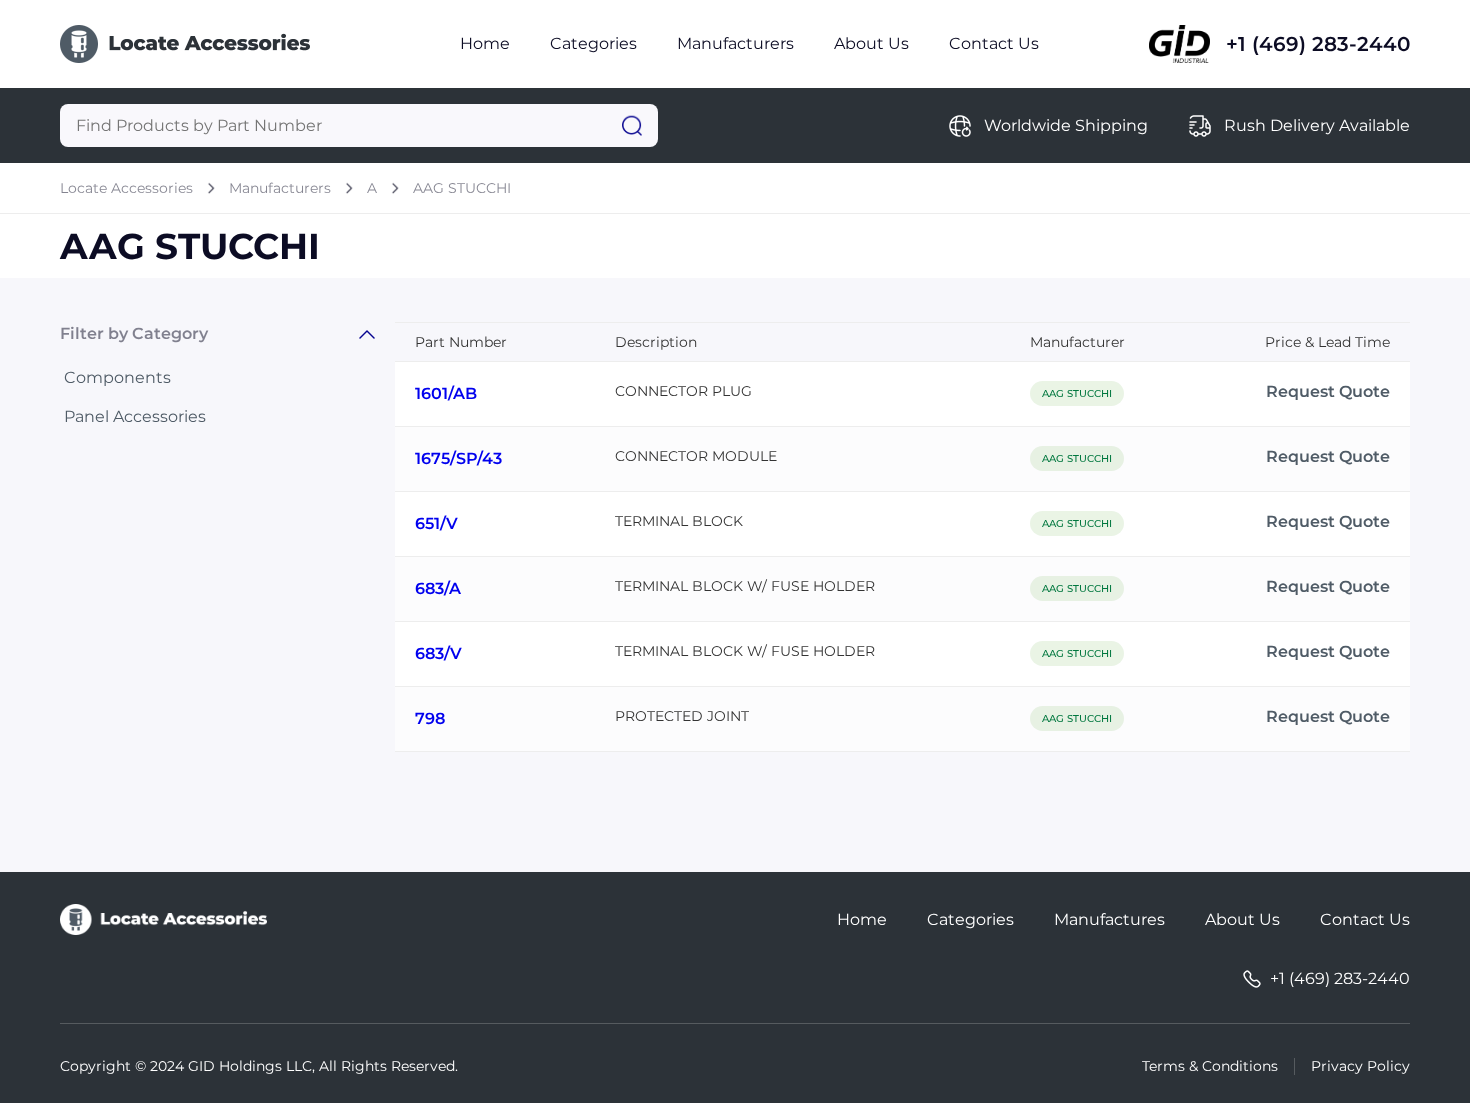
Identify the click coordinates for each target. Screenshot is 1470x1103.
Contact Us (994, 43)
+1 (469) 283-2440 (1318, 44)
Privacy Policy (1360, 1066)
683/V (438, 653)
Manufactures (1109, 919)
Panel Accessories (135, 416)
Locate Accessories (126, 188)
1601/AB (446, 393)
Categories (593, 43)
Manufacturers (735, 43)
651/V (436, 523)
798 (430, 718)
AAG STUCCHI (462, 188)
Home (485, 43)
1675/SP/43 (458, 458)
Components (117, 377)
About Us (871, 43)
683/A (438, 588)
